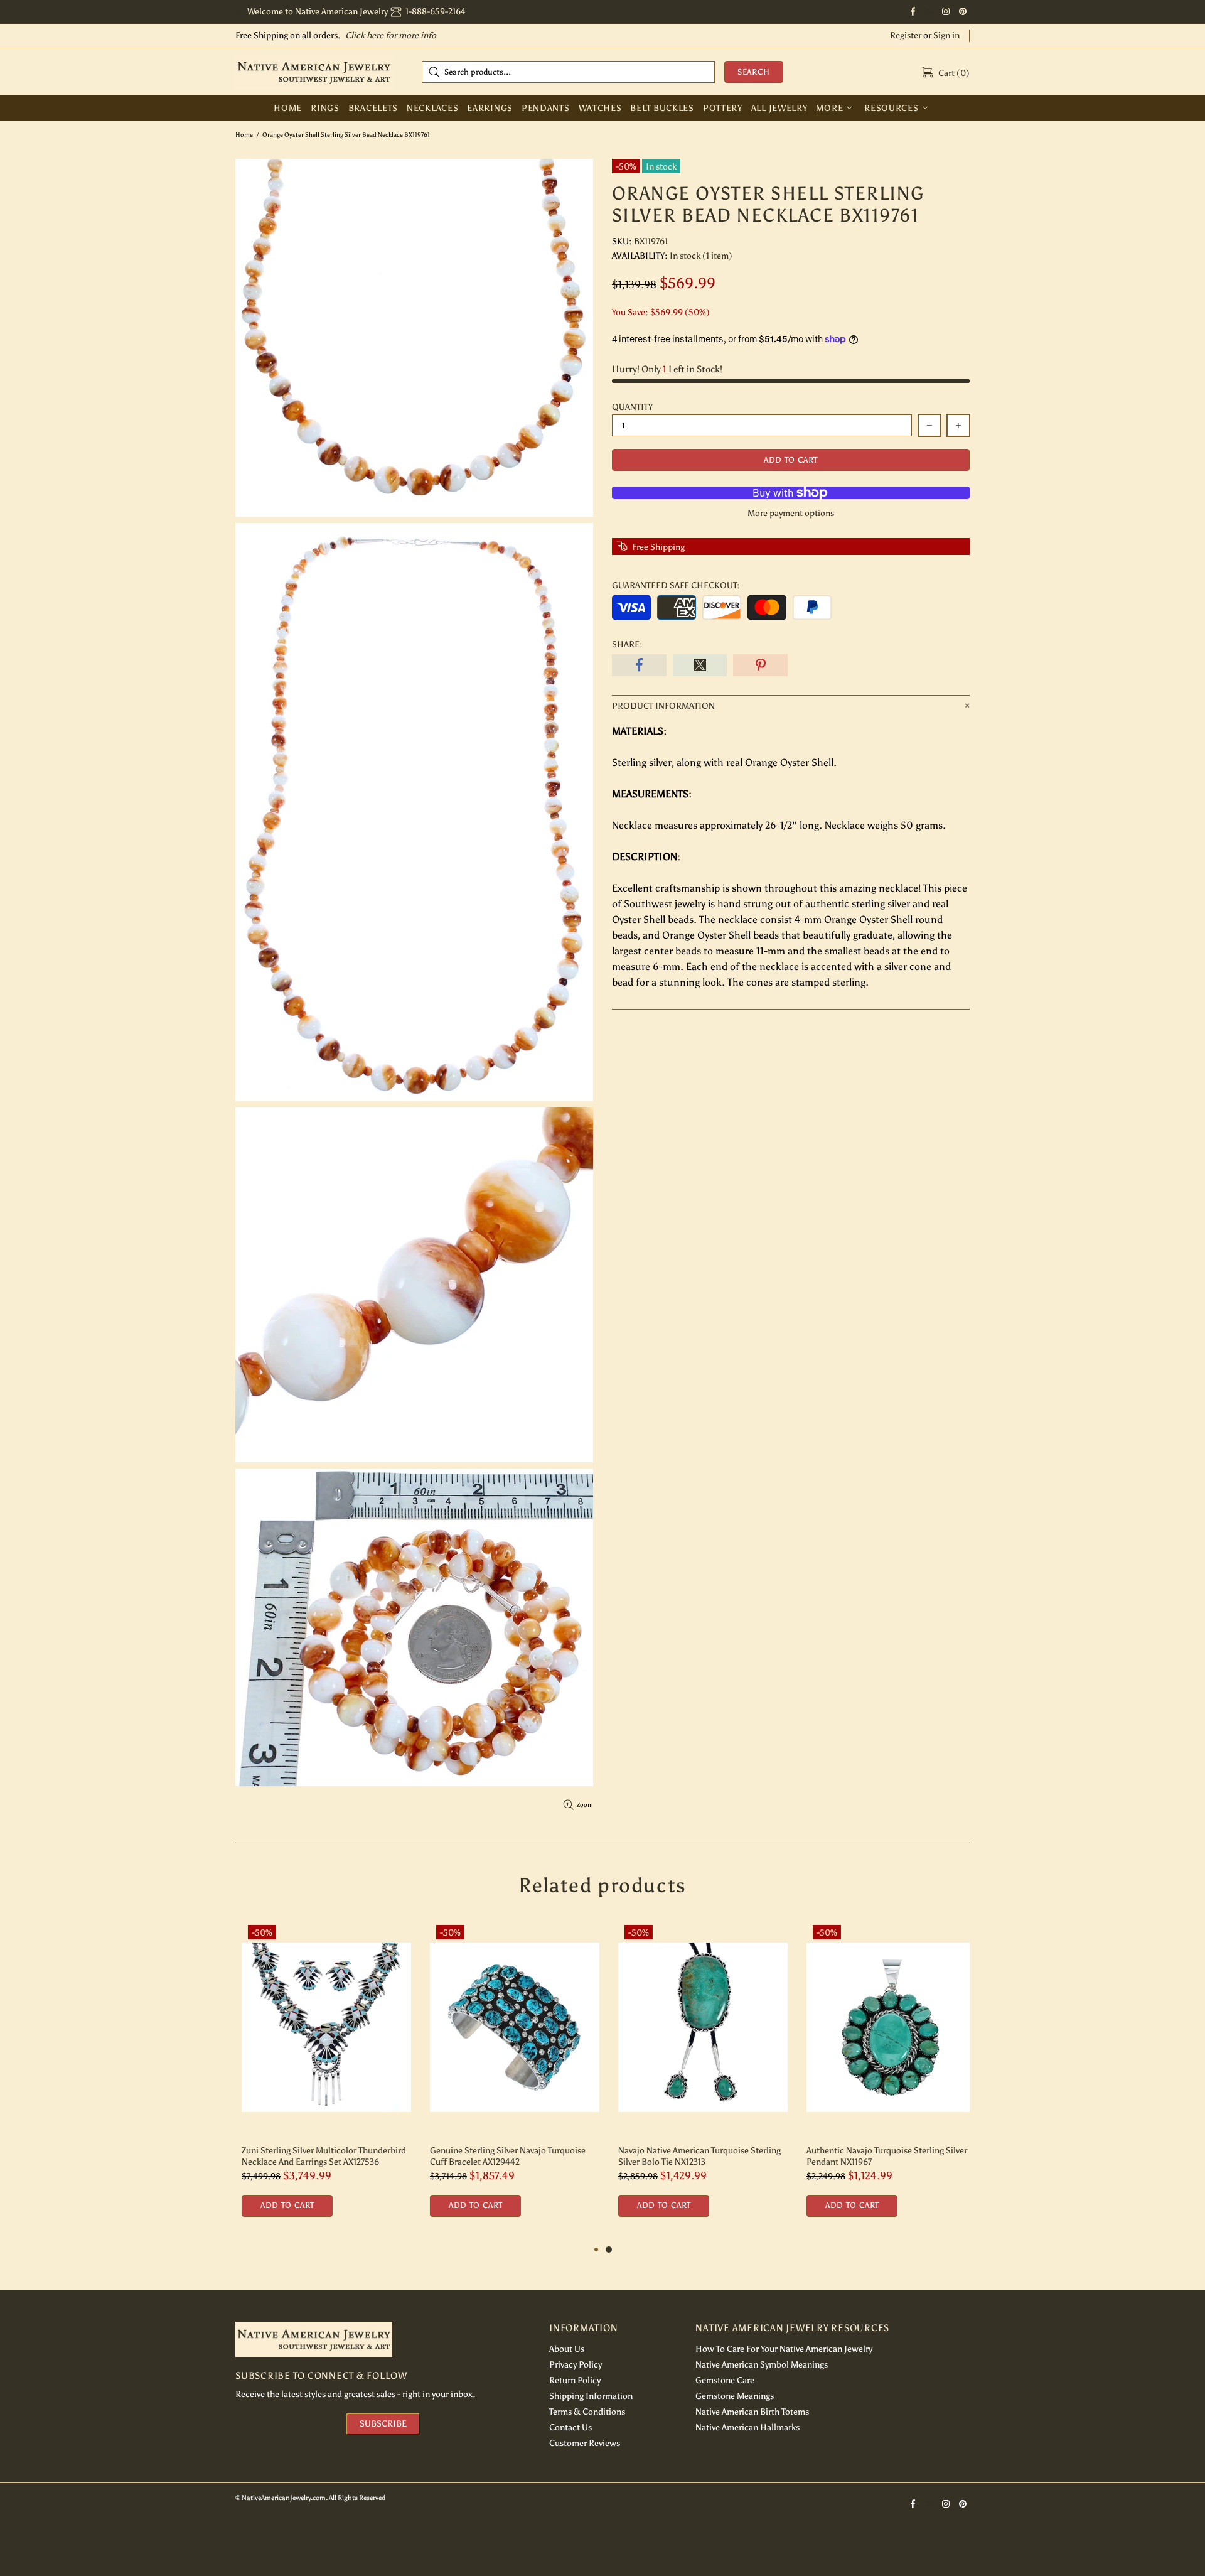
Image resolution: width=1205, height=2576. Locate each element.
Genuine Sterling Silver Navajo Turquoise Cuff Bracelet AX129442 (501, 2156)
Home (244, 135)
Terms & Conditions (587, 2412)
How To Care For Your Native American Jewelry (784, 2349)
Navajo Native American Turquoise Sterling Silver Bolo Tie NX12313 (693, 2156)
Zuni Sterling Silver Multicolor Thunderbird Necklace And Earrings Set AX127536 (318, 2156)
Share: (627, 644)
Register (906, 35)
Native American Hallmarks (747, 2428)
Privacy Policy (576, 2365)
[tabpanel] (697, 2080)
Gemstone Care (725, 2380)
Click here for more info (391, 35)
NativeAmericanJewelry (314, 72)
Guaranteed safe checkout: (676, 585)
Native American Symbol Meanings (762, 2365)
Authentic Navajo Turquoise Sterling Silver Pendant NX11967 (881, 2156)
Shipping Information (591, 2396)
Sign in (946, 35)
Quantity (632, 407)
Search (754, 72)
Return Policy (575, 2380)
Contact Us (570, 2428)
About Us (567, 2349)
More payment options (791, 513)
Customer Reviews (585, 2443)
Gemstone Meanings (735, 2396)
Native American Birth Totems (752, 2412)
